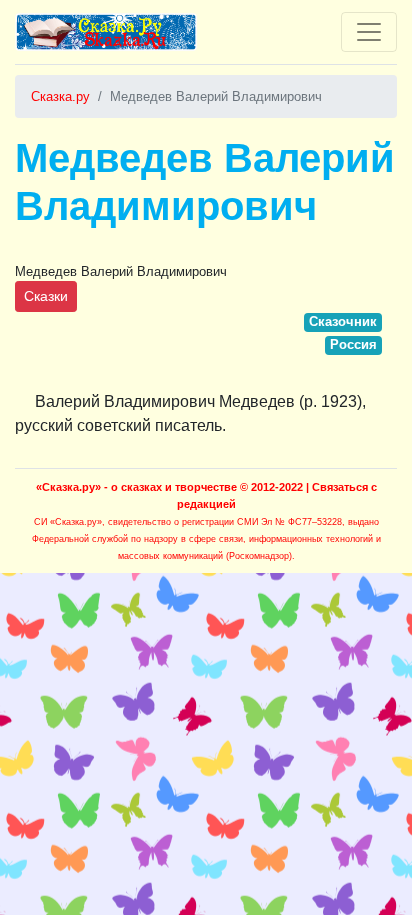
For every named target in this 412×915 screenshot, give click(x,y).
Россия (353, 344)
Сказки (46, 296)
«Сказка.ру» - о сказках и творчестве (136, 487)
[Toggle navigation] (369, 32)
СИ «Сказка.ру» (68, 522)
